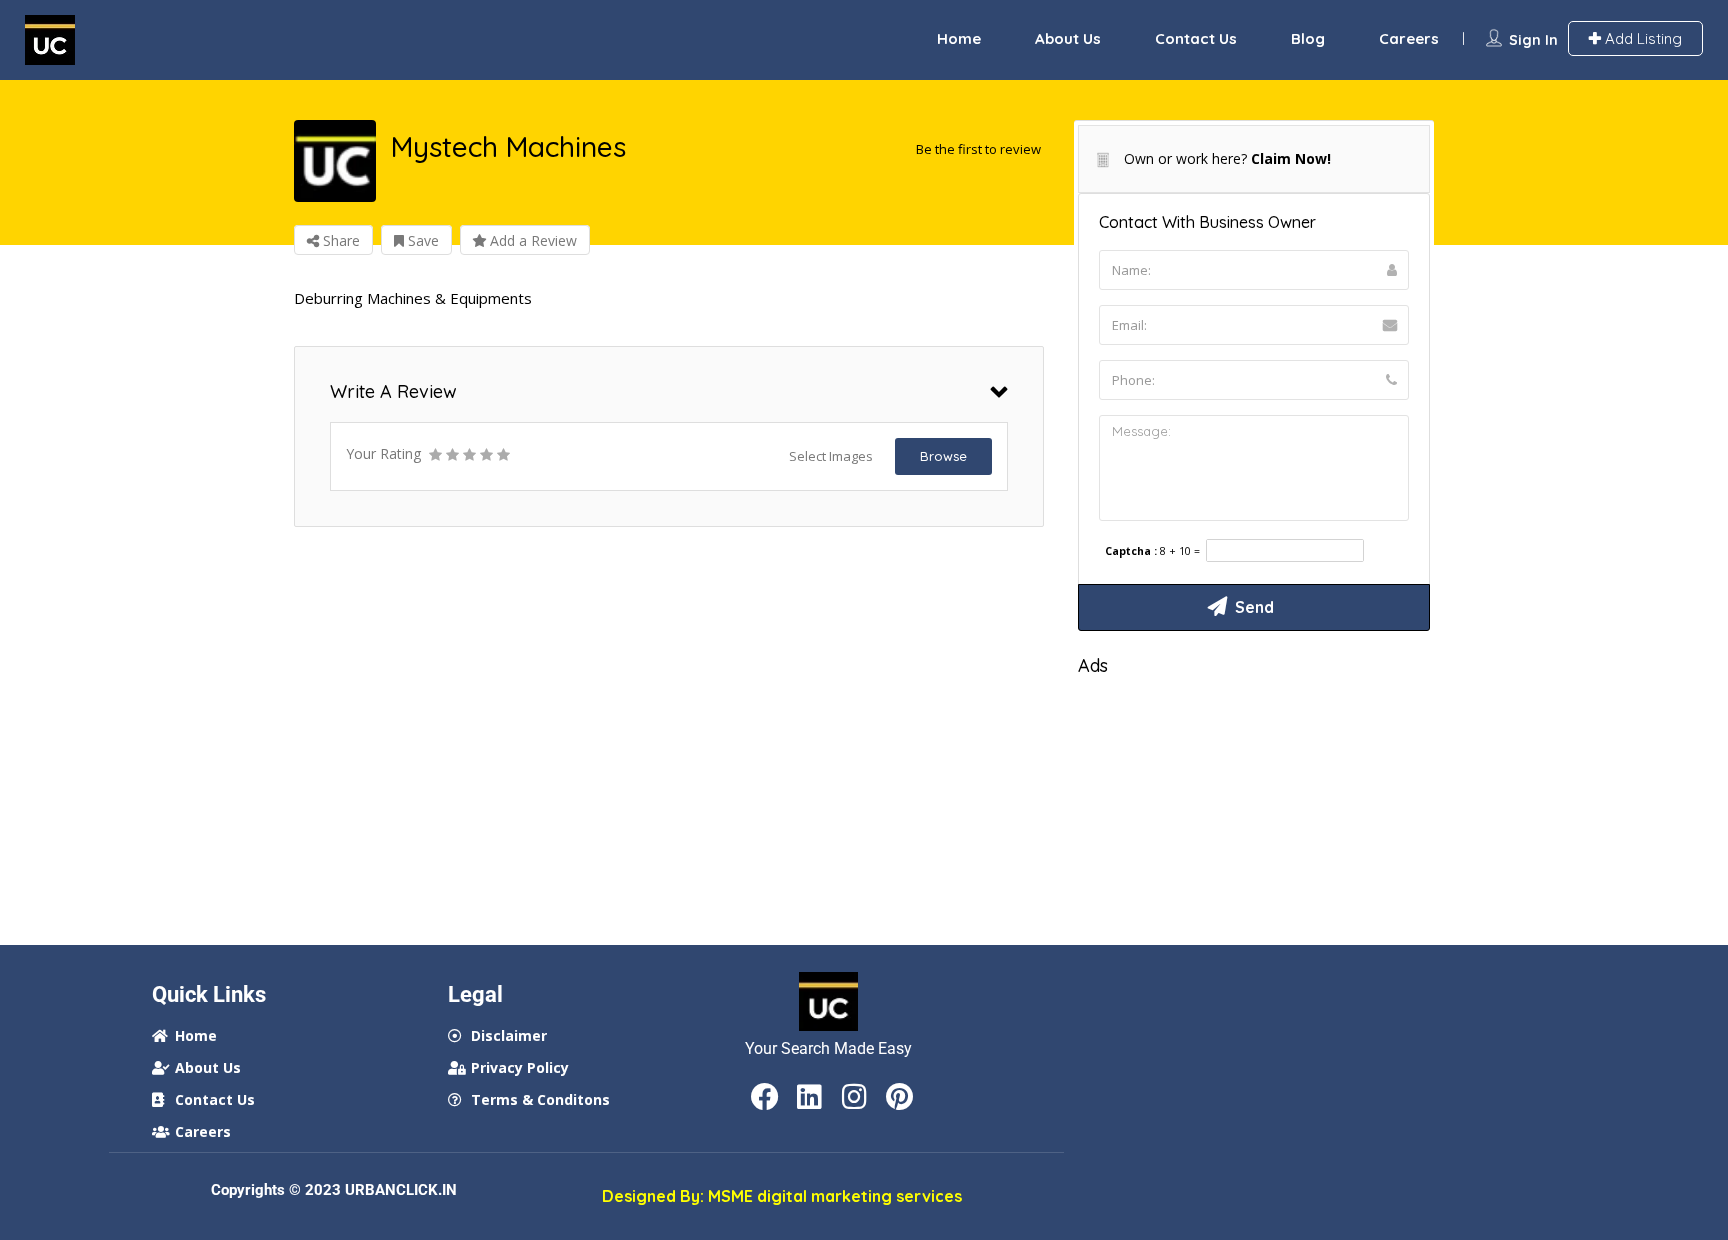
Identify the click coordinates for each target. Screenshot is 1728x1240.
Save (421, 240)
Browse (943, 456)
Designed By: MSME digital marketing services (782, 1196)
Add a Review (531, 240)
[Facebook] (765, 1097)
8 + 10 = (1180, 551)
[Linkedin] (810, 1097)
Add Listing (1641, 38)
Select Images (831, 456)
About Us (1068, 38)
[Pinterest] (900, 1097)
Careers (1409, 38)
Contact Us (1196, 38)
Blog (1308, 38)
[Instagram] (855, 1097)
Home (959, 38)
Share (339, 240)
